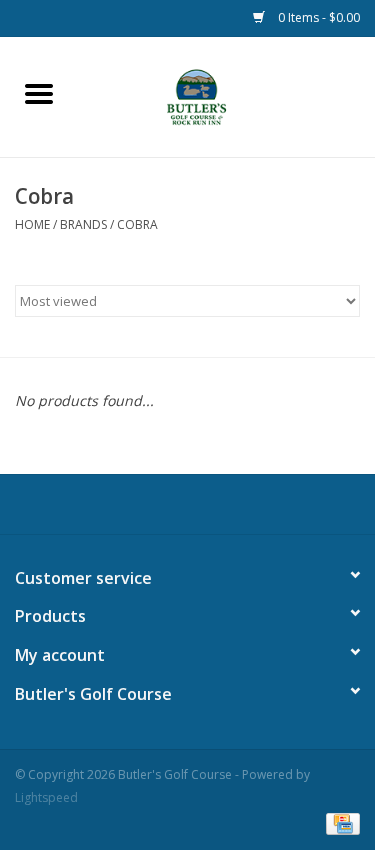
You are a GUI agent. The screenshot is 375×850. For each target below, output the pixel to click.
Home (32, 224)
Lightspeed (46, 797)
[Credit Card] (339, 822)
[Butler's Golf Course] (226, 95)
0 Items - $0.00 (317, 17)
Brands (83, 224)
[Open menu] (39, 93)
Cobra (137, 224)
